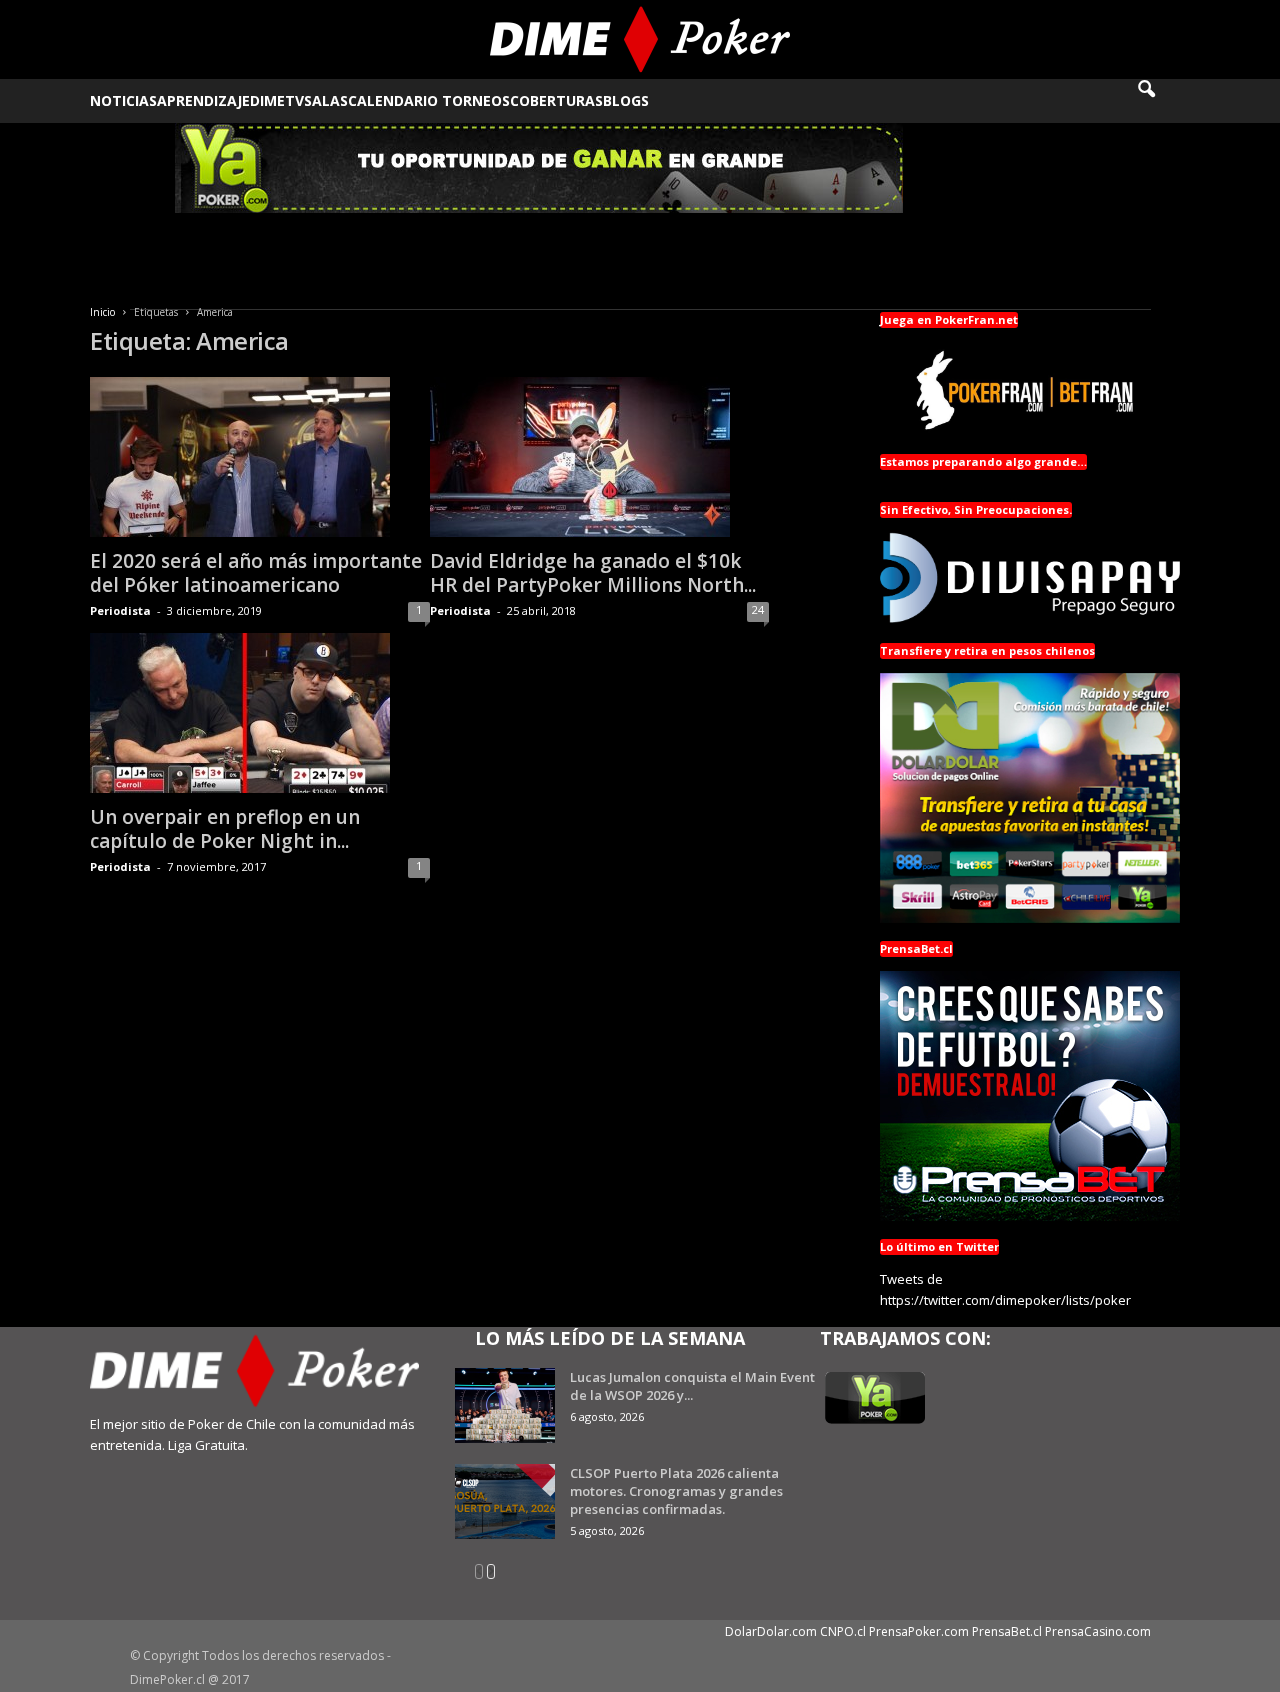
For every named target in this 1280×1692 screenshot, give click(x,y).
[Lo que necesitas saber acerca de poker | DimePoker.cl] (640, 39)
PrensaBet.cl (1007, 1631)
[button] (1160, 101)
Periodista (120, 610)
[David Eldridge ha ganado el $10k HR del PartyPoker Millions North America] (599, 457)
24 (758, 609)
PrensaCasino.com (1098, 1631)
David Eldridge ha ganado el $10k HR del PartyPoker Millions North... (593, 573)
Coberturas (556, 100)
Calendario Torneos (429, 100)
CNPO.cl (843, 1631)
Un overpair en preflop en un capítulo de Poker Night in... (225, 829)
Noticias (123, 100)
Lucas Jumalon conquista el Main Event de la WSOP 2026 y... (692, 1386)
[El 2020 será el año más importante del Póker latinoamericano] (260, 457)
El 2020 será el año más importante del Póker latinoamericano (256, 573)
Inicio (102, 312)
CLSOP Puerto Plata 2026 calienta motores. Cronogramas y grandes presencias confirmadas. (676, 1491)
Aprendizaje (203, 100)
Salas (326, 100)
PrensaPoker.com (919, 1631)
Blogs (626, 100)
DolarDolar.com (771, 1631)
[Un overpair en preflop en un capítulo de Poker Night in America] (260, 713)
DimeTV (277, 100)
